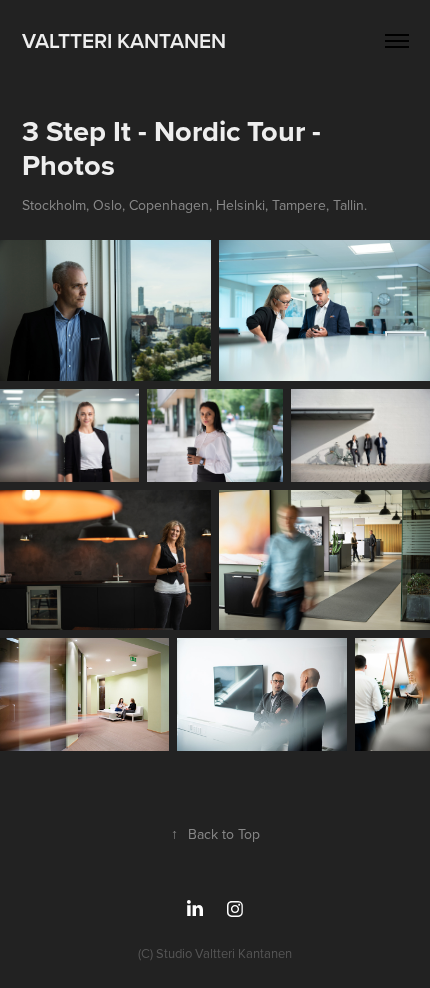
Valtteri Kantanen (124, 40)
